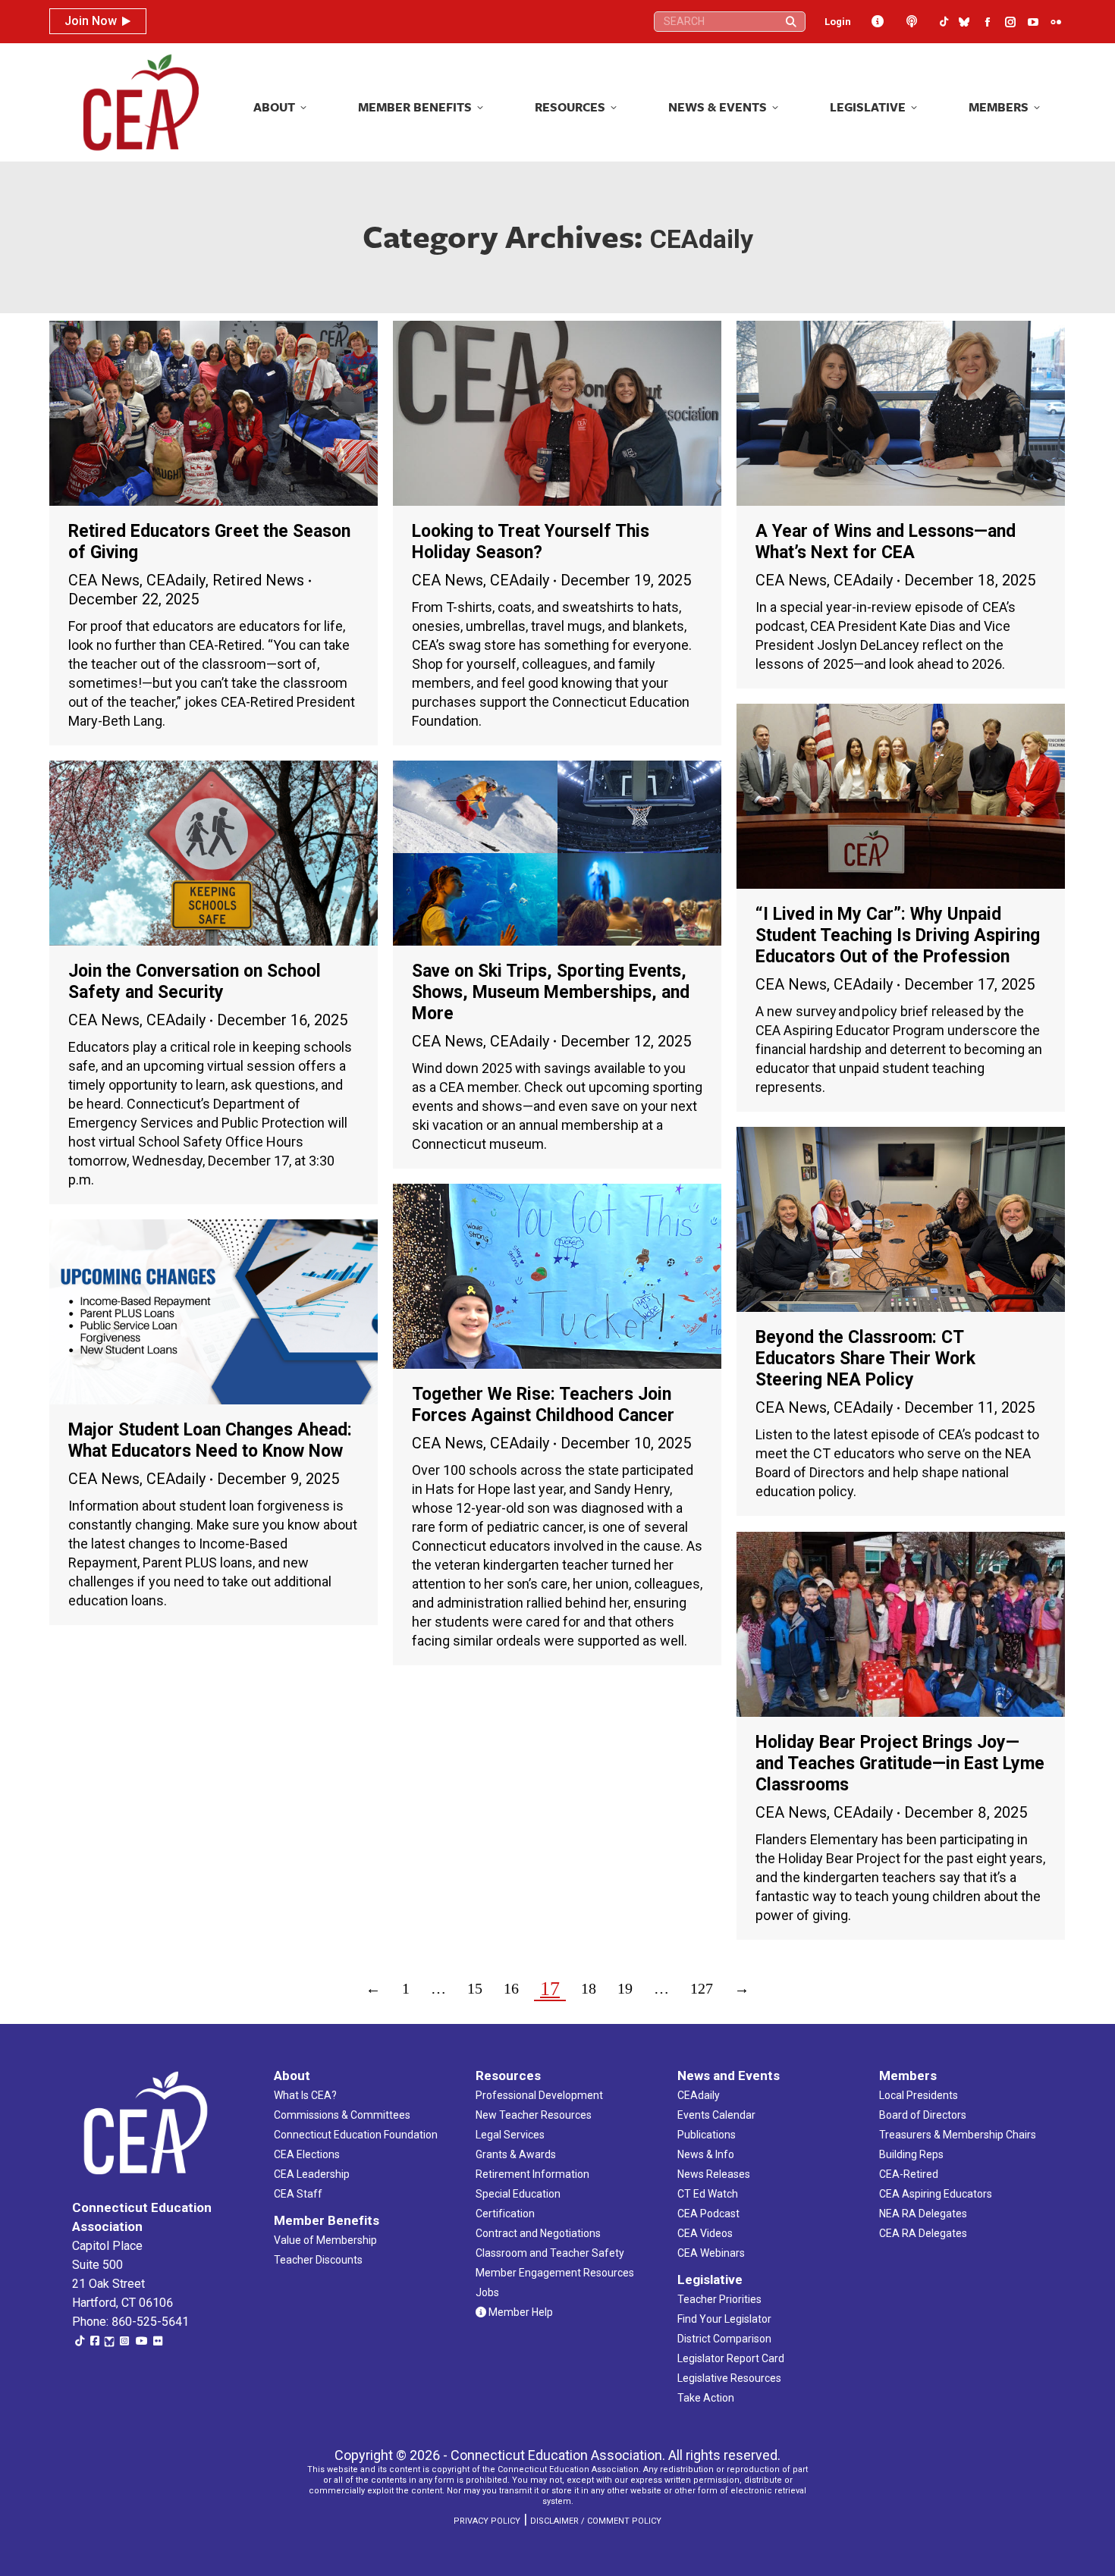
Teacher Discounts (318, 2260)
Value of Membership (325, 2240)
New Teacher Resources (534, 2115)
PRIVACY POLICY (487, 2521)
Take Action (706, 2398)
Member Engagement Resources (555, 2273)
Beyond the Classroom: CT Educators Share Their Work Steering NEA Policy (865, 1359)
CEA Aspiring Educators (936, 2194)
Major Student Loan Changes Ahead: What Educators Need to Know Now (210, 1440)
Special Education (518, 2194)
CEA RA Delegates (923, 2233)
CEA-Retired (909, 2174)
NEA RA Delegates (923, 2214)
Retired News (258, 580)
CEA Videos (705, 2233)
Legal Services (510, 2135)
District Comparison (724, 2339)
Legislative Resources (729, 2378)
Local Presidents (919, 2095)
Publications (707, 2135)
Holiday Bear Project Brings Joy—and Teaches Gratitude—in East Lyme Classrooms (900, 1763)
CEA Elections (307, 2154)
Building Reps (911, 2154)
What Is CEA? (305, 2095)
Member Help (520, 2312)
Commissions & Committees (342, 2115)
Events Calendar (716, 2115)
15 (475, 1988)
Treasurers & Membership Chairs (958, 2135)
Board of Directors (923, 2115)
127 (702, 1988)
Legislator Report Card (731, 2358)
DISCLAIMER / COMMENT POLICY (596, 2521)
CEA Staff (298, 2194)
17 (550, 1989)
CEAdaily (176, 580)
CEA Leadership (312, 2174)
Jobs (487, 2292)
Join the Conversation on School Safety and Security (195, 982)
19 (625, 1988)
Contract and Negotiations (538, 2233)
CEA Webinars (711, 2253)
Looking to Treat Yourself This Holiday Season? (531, 542)
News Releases (714, 2174)
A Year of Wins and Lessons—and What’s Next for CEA (886, 542)
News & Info (706, 2154)
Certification (505, 2214)
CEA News (104, 580)
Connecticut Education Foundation (356, 2135)
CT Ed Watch (708, 2194)
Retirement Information (532, 2174)
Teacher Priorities (719, 2299)
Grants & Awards (516, 2154)
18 (589, 1988)
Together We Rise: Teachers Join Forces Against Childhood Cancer (543, 1405)
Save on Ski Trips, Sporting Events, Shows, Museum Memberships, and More (551, 992)
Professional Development (539, 2095)
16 (511, 1988)
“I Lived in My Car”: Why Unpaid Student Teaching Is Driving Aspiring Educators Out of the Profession (898, 935)
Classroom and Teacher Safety (550, 2253)
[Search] (791, 22)
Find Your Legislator (724, 2319)
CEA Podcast (708, 2214)
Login (838, 22)
